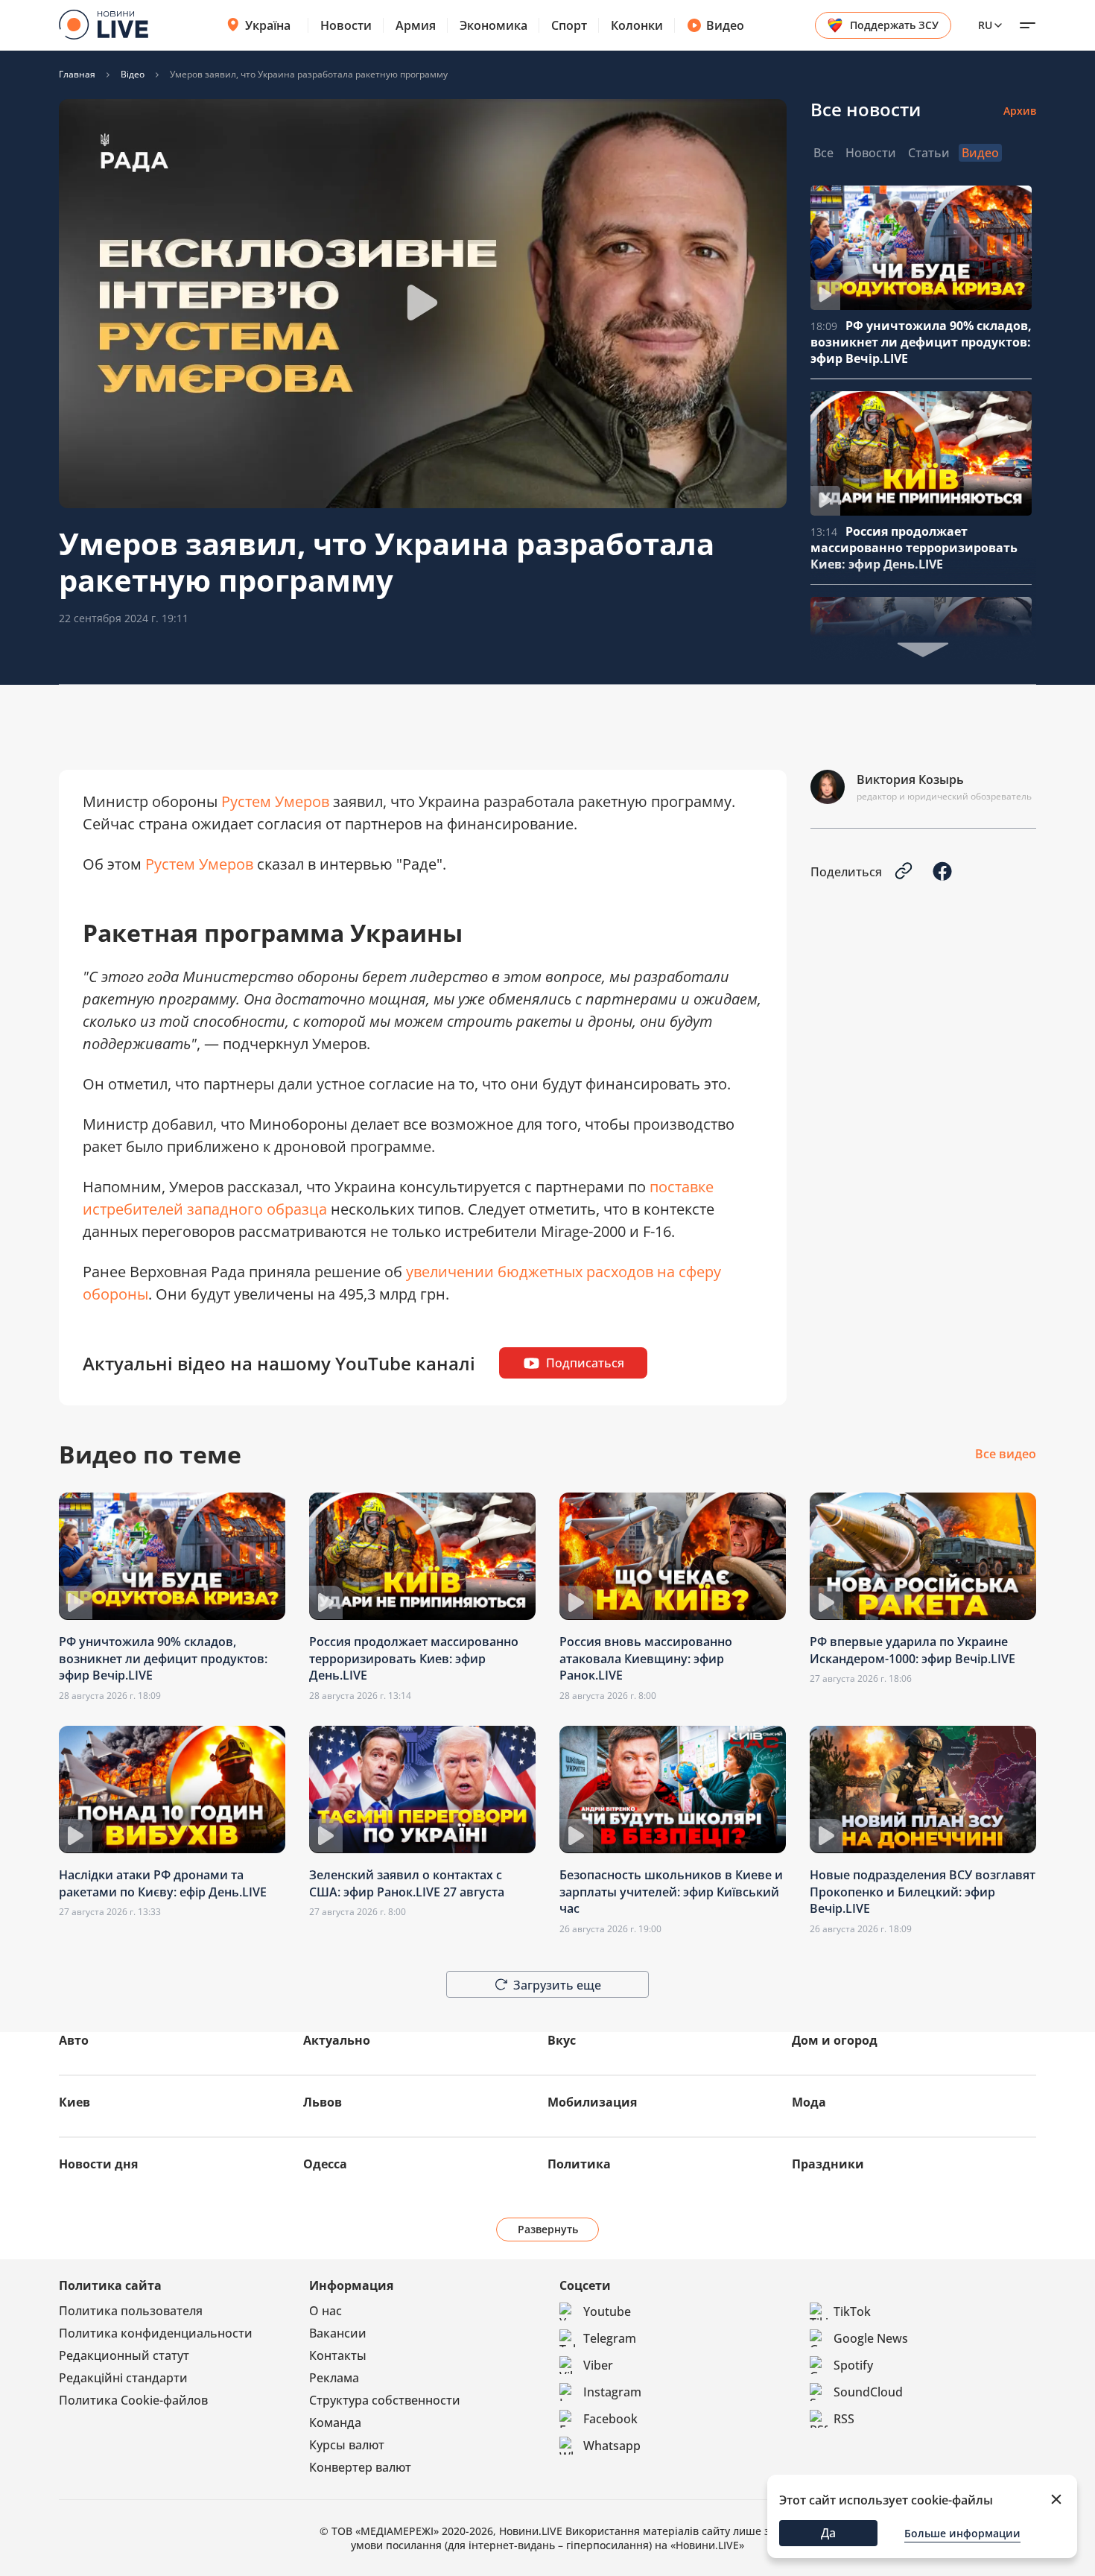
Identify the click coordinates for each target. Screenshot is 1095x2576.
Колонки (637, 25)
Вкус (562, 2040)
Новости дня (98, 2164)
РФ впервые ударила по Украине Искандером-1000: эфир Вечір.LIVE (913, 1650)
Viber (598, 2365)
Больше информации (962, 2533)
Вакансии (338, 2333)
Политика (579, 2164)
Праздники (828, 2164)
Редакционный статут (124, 2355)
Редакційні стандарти (123, 2378)
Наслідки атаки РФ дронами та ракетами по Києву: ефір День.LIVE (163, 1883)
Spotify (853, 2365)
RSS (844, 2419)
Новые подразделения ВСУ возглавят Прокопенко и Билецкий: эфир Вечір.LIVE (923, 1892)
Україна (268, 25)
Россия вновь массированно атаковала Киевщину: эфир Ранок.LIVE (646, 1658)
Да (828, 2533)
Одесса (325, 2164)
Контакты (338, 2355)
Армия (416, 25)
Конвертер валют (360, 2467)
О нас (326, 2311)
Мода (809, 2102)
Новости (346, 25)
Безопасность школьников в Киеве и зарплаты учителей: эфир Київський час (671, 1892)
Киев (74, 2102)
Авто (74, 2040)
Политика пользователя (131, 2311)
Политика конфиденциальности (156, 2333)
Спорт (569, 25)
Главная (77, 75)
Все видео (1006, 1455)
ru (985, 25)
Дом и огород (835, 2040)
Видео (725, 25)
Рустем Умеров (275, 801)
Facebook (610, 2419)
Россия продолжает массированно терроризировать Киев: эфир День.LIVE (914, 548)
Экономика (493, 25)
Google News (871, 2338)
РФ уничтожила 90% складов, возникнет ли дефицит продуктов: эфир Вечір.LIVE (921, 342)
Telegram (610, 2338)
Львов (323, 2102)
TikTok (852, 2311)
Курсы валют (347, 2445)
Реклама (334, 2378)
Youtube (607, 2311)
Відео (133, 75)
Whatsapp (612, 2446)
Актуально (337, 2040)
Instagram (612, 2392)
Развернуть (548, 2229)
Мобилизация (592, 2102)
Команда (335, 2422)
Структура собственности (385, 2400)
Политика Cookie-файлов (133, 2400)
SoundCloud (868, 2392)
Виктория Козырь (910, 779)
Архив (1020, 111)
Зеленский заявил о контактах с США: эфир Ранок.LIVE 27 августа (407, 1883)
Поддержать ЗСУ (894, 25)
